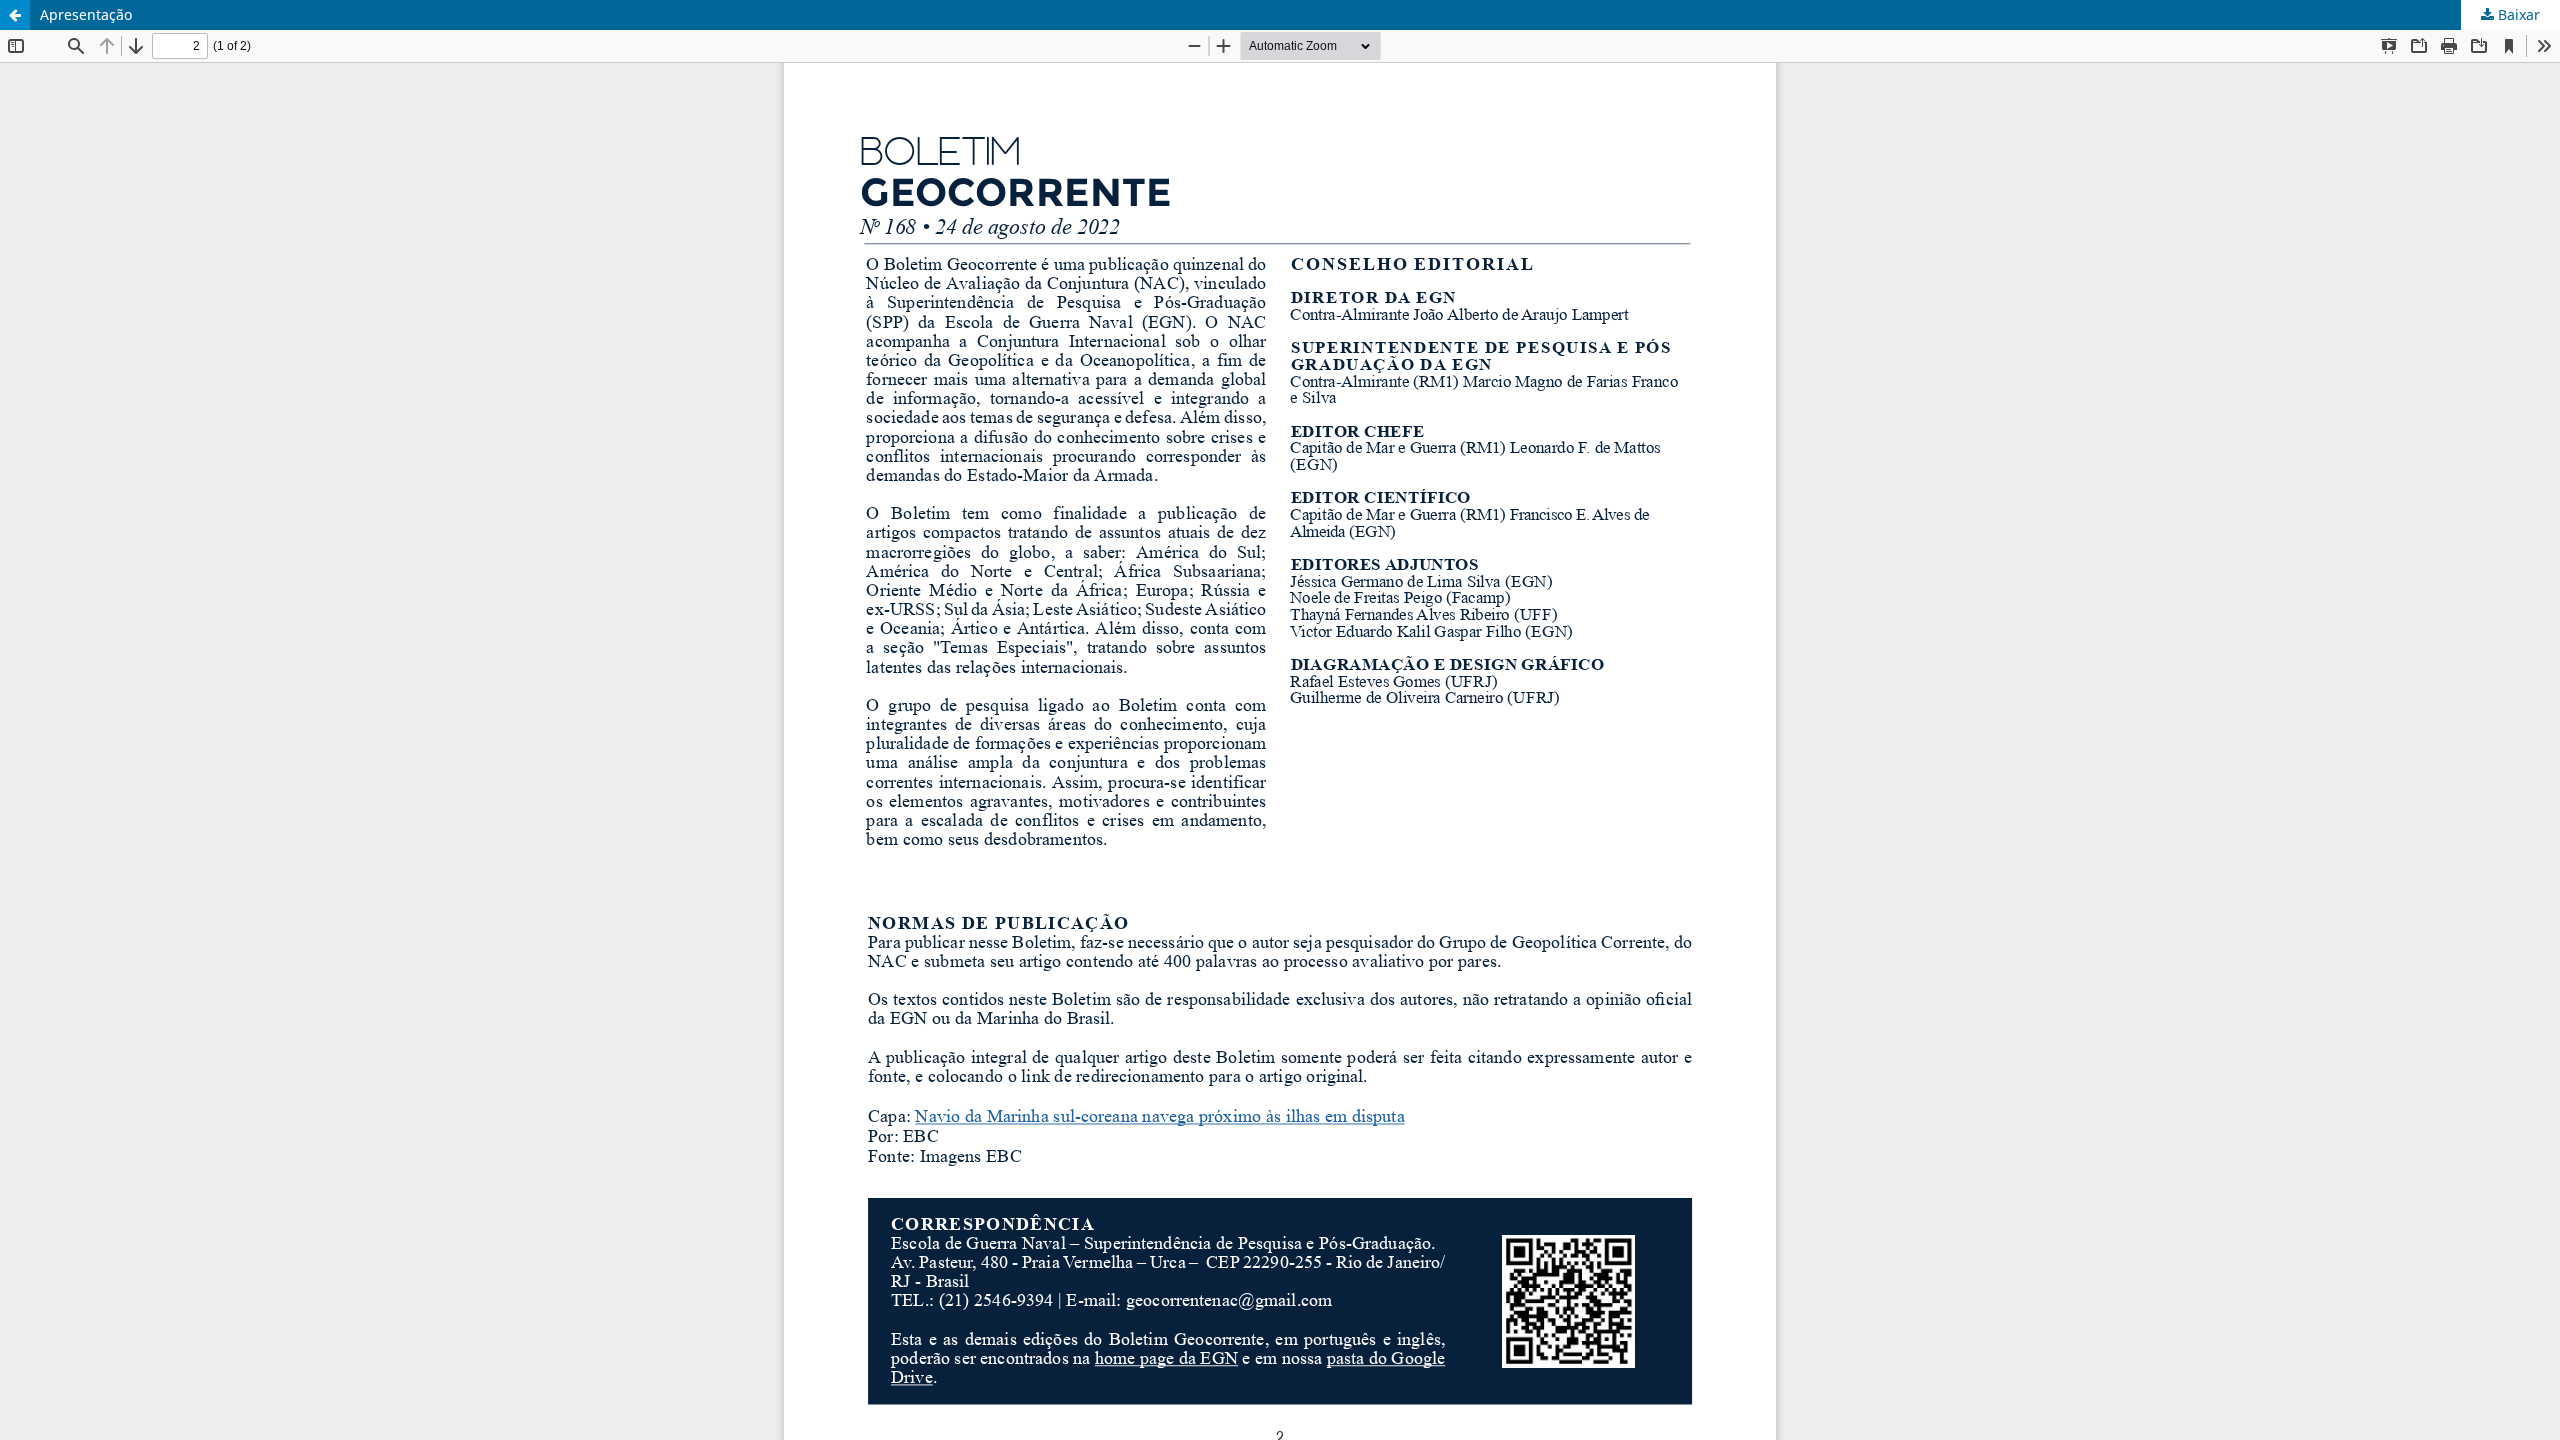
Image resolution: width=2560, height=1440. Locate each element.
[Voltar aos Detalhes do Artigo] (15, 15)
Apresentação (86, 14)
